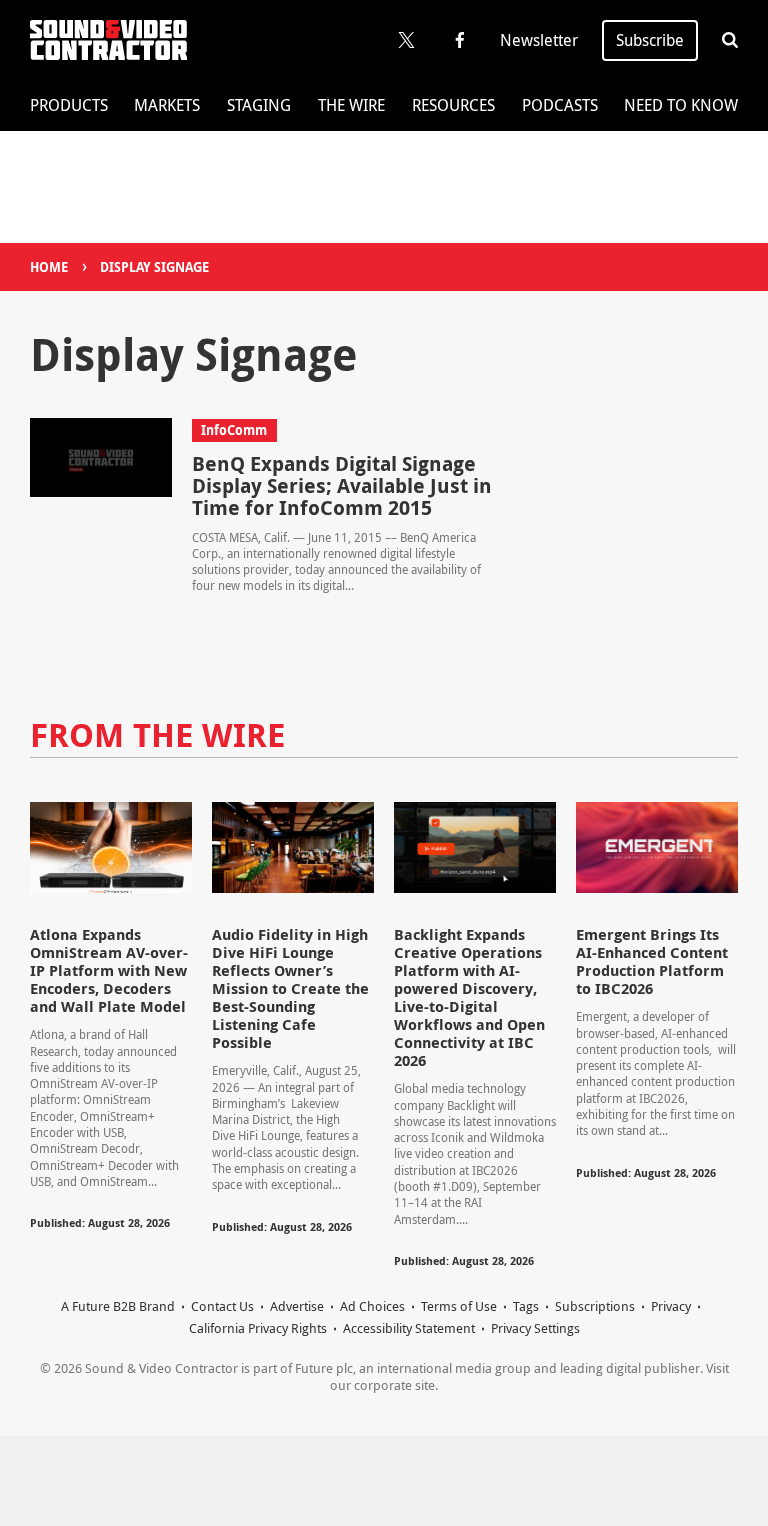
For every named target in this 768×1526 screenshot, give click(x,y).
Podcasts (560, 105)
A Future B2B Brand (118, 1306)
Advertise (297, 1306)
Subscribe (650, 40)
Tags (526, 1306)
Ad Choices (372, 1306)
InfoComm (234, 430)
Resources (453, 105)
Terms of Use (459, 1306)
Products (69, 105)
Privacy (671, 1306)
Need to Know (681, 105)
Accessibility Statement (409, 1328)
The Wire (351, 105)
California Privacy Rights (258, 1328)
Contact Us (222, 1306)
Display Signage (154, 267)
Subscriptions (595, 1306)
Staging (259, 105)
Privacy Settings (535, 1328)
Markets (167, 105)
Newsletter (539, 40)
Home (49, 267)
